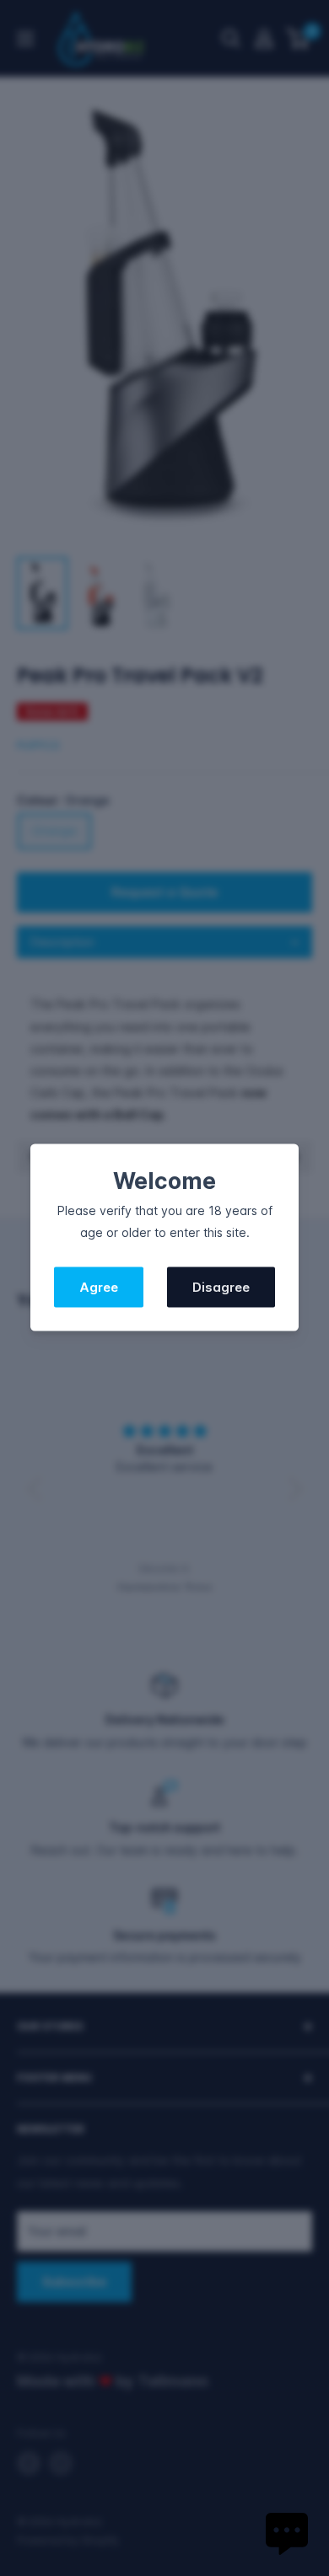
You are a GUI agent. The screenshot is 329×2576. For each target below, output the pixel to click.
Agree (99, 1287)
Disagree (221, 1287)
